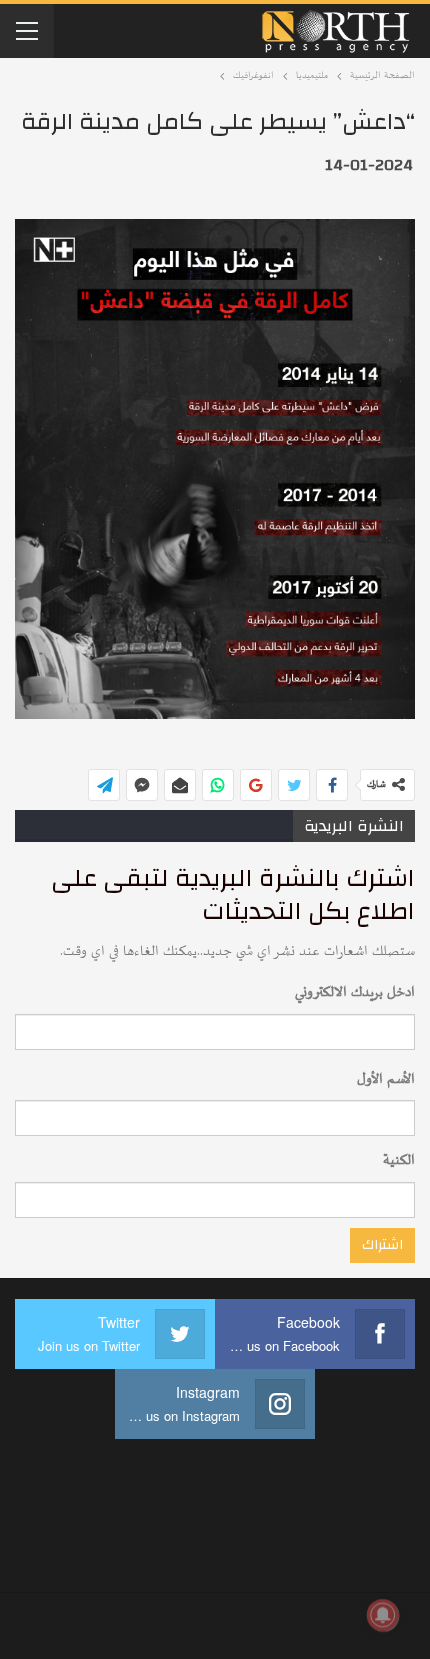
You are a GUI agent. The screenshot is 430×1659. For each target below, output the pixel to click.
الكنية (399, 1160)
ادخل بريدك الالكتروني (355, 992)
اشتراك (382, 1245)
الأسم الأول (386, 1079)
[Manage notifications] (383, 1615)
